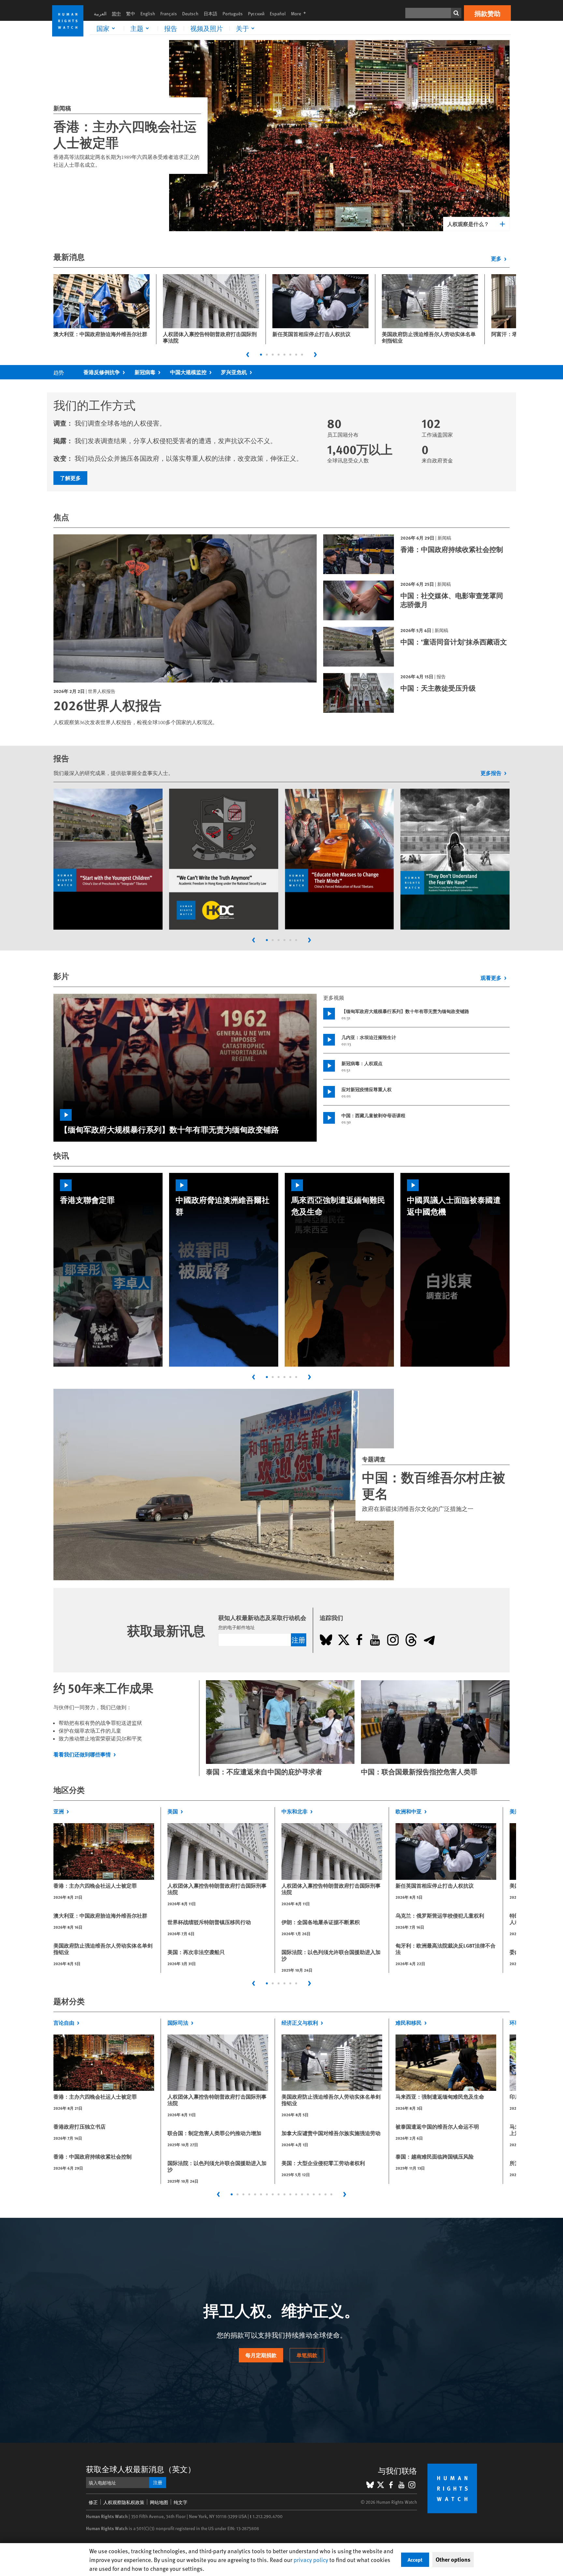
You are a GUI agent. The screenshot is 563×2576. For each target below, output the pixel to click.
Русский (256, 14)
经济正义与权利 (300, 2023)
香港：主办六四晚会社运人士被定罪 (125, 134)
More (300, 14)
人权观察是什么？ (468, 224)
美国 (173, 1811)
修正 (93, 2502)
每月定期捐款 (261, 2355)
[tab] (261, 355)
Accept (415, 2560)
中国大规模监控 (188, 372)
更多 (496, 258)
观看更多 (491, 978)
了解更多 (70, 478)
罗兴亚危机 (234, 372)
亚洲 (59, 1811)
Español (278, 14)
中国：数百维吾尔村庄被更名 (434, 1485)
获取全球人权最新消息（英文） (141, 2469)
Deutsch (190, 14)
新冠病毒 (145, 372)
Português (233, 14)
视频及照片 (207, 28)
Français (169, 14)
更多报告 (491, 773)
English (148, 14)
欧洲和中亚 (409, 1811)
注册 (298, 1640)
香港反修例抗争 (102, 372)
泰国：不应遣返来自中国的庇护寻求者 (264, 1772)
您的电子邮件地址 (237, 1627)
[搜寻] (456, 13)
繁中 (131, 14)
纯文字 (180, 2502)
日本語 (210, 14)
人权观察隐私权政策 (124, 2502)
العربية (100, 14)
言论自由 (64, 2023)
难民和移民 (409, 2023)
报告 (171, 28)
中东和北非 (295, 1811)
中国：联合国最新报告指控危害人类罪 (419, 1772)
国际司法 (178, 2023)
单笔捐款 (307, 2355)
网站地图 (159, 2502)
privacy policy (311, 2560)
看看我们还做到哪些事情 (82, 1754)
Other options (453, 2559)
